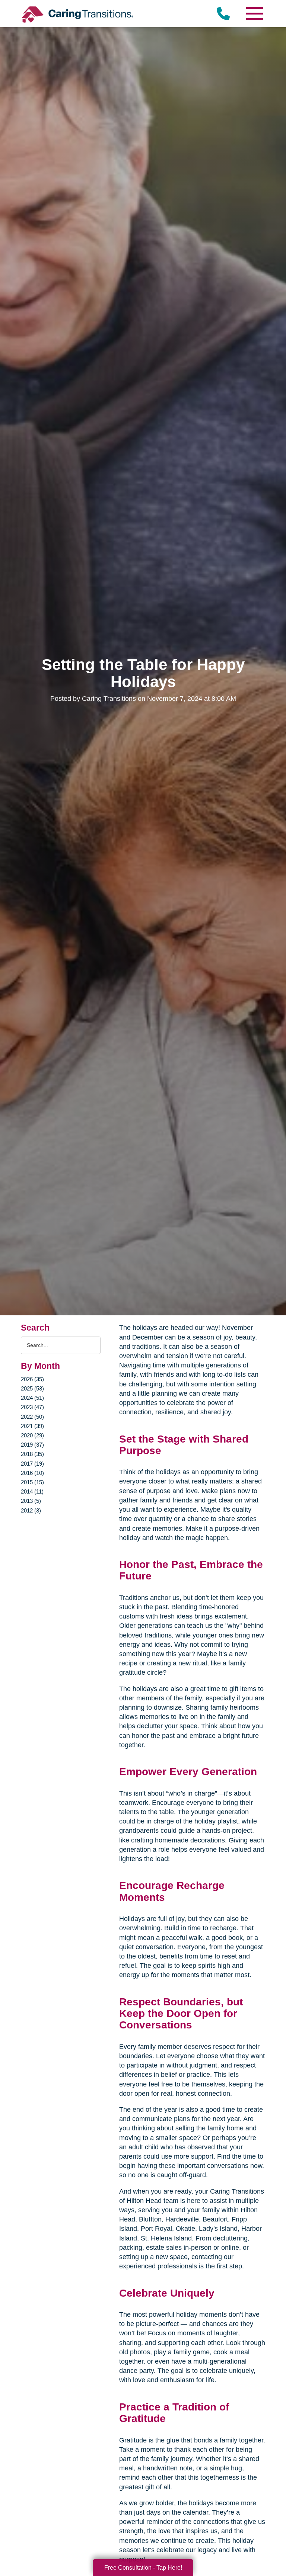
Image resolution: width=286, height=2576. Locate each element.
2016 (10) (32, 1473)
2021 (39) (32, 1426)
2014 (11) (32, 1491)
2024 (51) (32, 1398)
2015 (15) (32, 1482)
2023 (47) (32, 1407)
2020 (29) (32, 1435)
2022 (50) (32, 1417)
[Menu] (254, 14)
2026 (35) (32, 1379)
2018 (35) (32, 1454)
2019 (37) (32, 1445)
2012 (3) (31, 1510)
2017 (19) (32, 1464)
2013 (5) (31, 1501)
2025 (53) (32, 1388)
